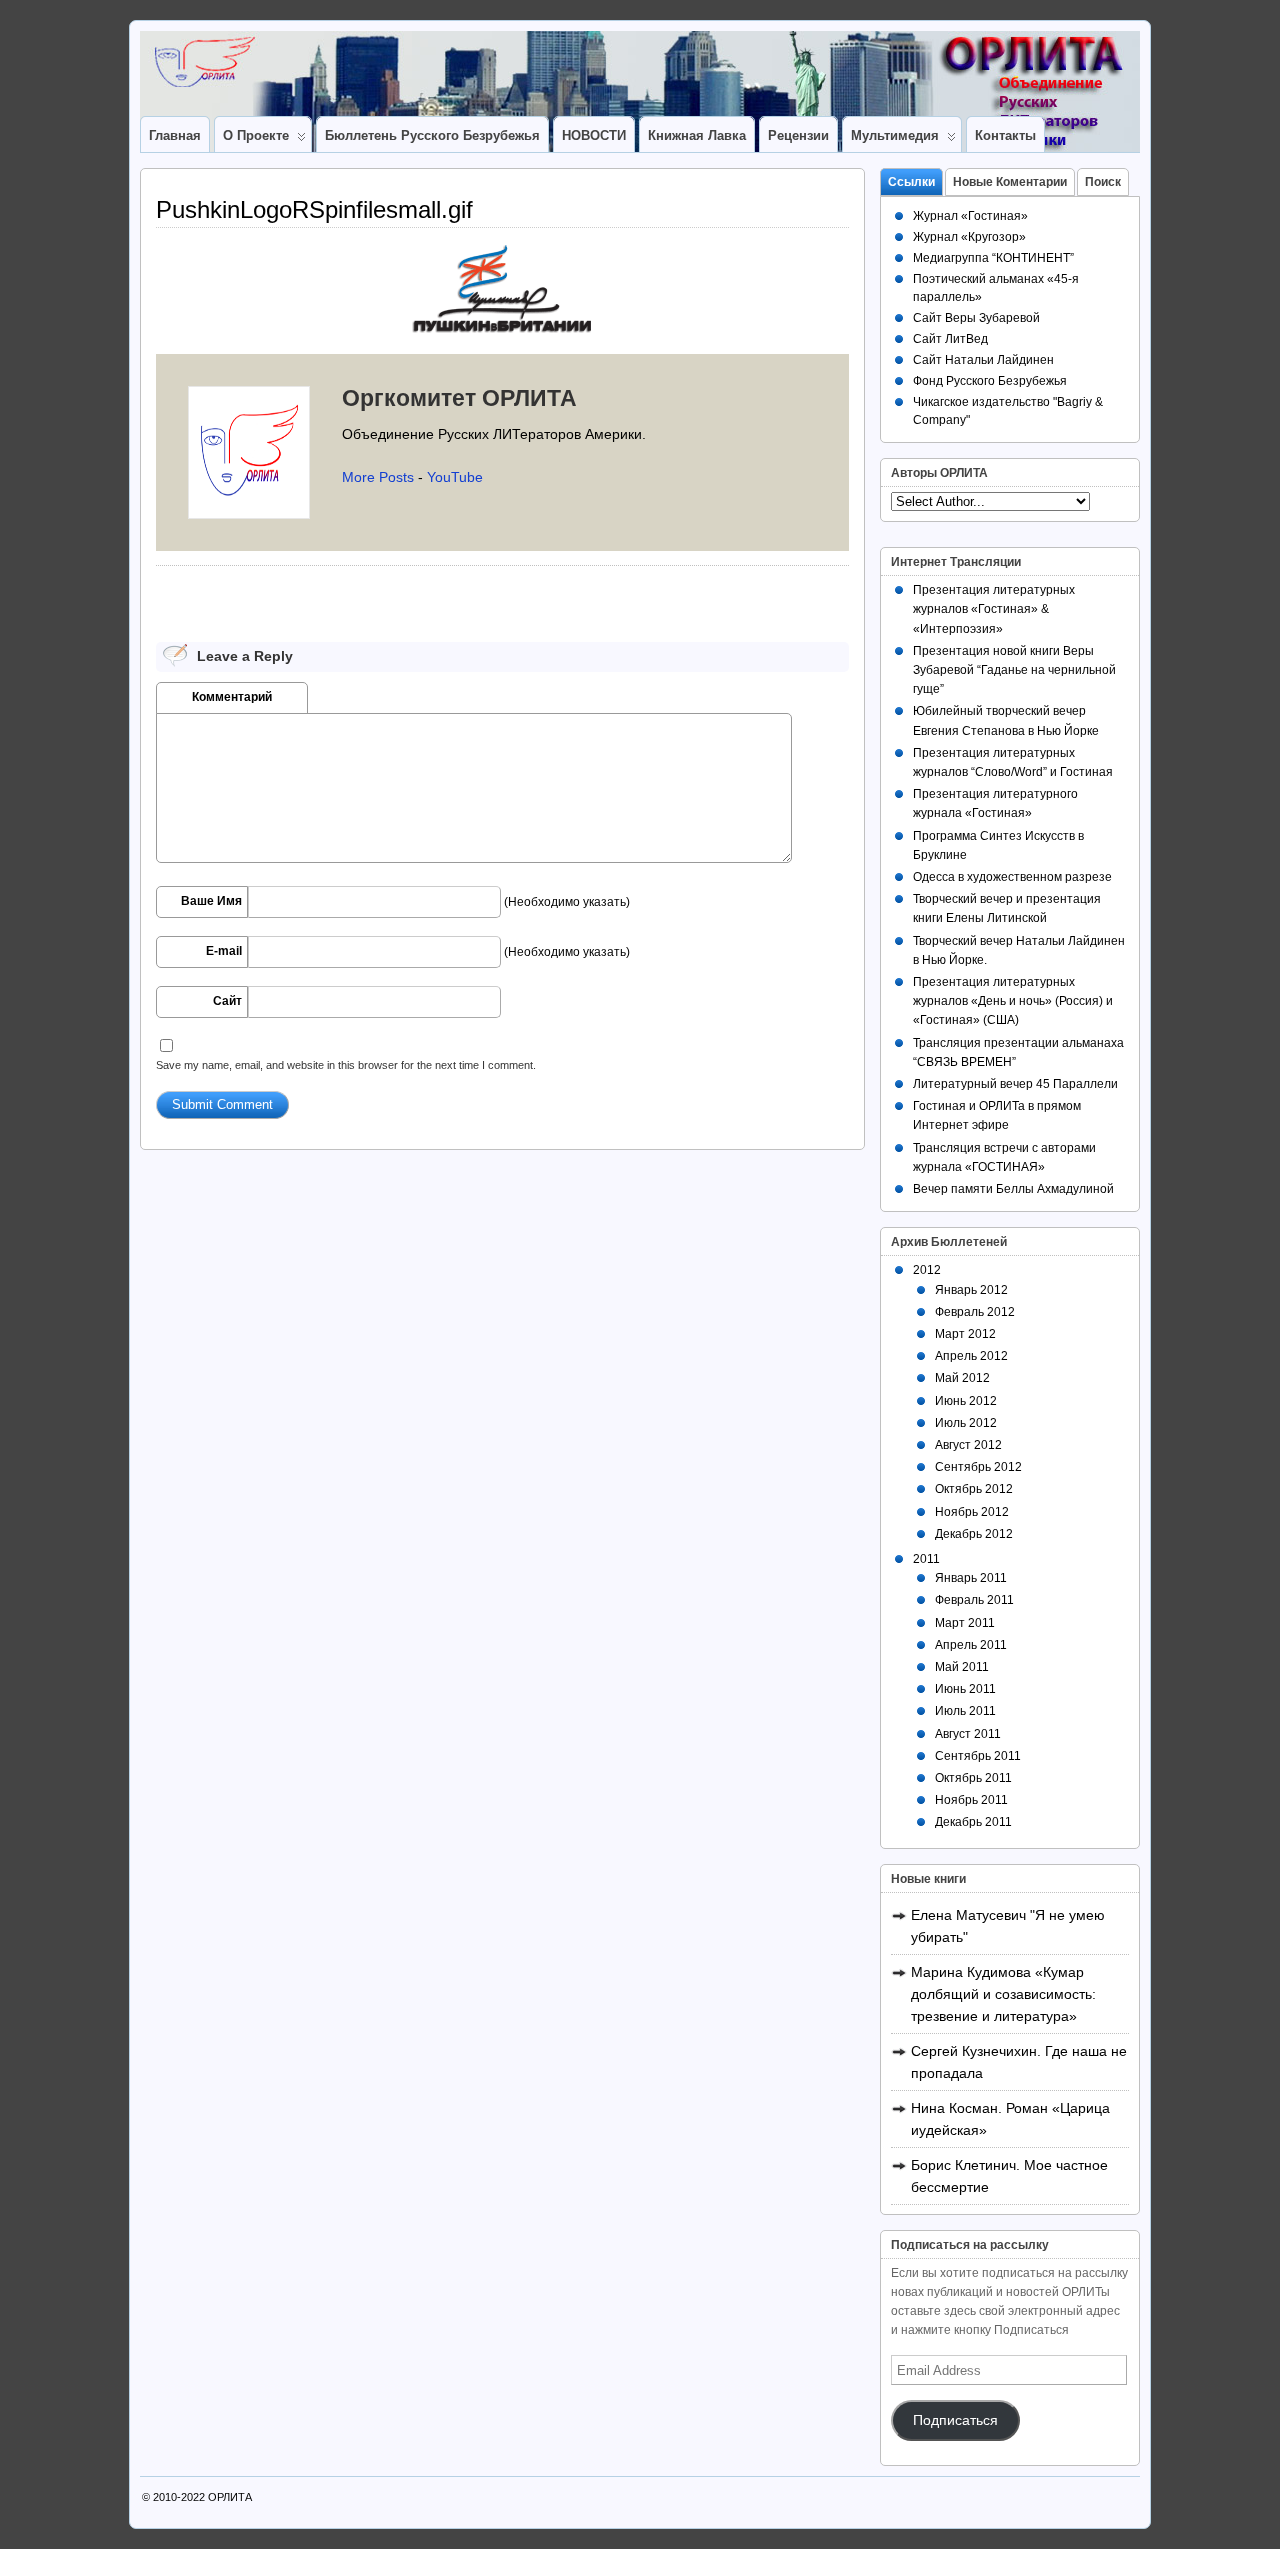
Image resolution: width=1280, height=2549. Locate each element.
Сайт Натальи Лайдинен (983, 360)
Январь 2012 (971, 1290)
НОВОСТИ (594, 135)
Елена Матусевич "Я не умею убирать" (1008, 1926)
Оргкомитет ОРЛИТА (459, 398)
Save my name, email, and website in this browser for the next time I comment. (346, 1065)
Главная (175, 135)
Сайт (227, 1001)
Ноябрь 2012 (972, 1512)
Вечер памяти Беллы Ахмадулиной (1013, 1189)
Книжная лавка (697, 135)
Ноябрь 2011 (971, 1800)
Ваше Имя (211, 901)
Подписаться (955, 2420)
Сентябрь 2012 (978, 1467)
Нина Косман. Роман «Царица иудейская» (1010, 2119)
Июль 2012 (966, 1423)
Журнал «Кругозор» (969, 237)
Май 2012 (962, 1378)
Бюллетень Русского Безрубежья (432, 135)
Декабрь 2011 (973, 1822)
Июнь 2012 (966, 1401)
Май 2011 (962, 1667)
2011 (926, 1559)
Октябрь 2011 (973, 1778)
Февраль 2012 (975, 1312)
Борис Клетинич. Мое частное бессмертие (1009, 2176)
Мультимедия (895, 135)
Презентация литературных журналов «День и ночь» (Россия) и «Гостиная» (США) (1013, 1001)
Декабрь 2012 (974, 1534)
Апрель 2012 (971, 1356)
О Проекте (256, 135)
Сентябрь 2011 (978, 1756)
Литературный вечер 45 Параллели (1015, 1084)
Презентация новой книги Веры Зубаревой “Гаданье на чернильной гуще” (1014, 670)
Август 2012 (968, 1445)
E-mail (224, 951)
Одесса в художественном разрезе (1012, 877)
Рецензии (798, 135)
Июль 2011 (965, 1711)
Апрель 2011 (971, 1645)
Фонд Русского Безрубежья (990, 381)
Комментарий (232, 697)
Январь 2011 (971, 1578)
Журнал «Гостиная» (970, 216)
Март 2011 (965, 1623)
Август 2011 (968, 1734)
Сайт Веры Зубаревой (976, 318)
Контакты (1005, 135)
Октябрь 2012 (974, 1489)
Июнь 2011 (965, 1689)
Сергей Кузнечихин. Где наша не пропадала (1019, 2062)
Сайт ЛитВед (950, 339)
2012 (927, 1270)
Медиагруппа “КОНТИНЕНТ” (993, 258)
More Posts (378, 477)
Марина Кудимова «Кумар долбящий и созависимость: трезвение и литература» (1003, 1994)
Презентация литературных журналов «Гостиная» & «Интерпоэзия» (994, 609)
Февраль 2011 (974, 1600)
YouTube (455, 477)
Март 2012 (965, 1334)
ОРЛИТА (230, 2497)
